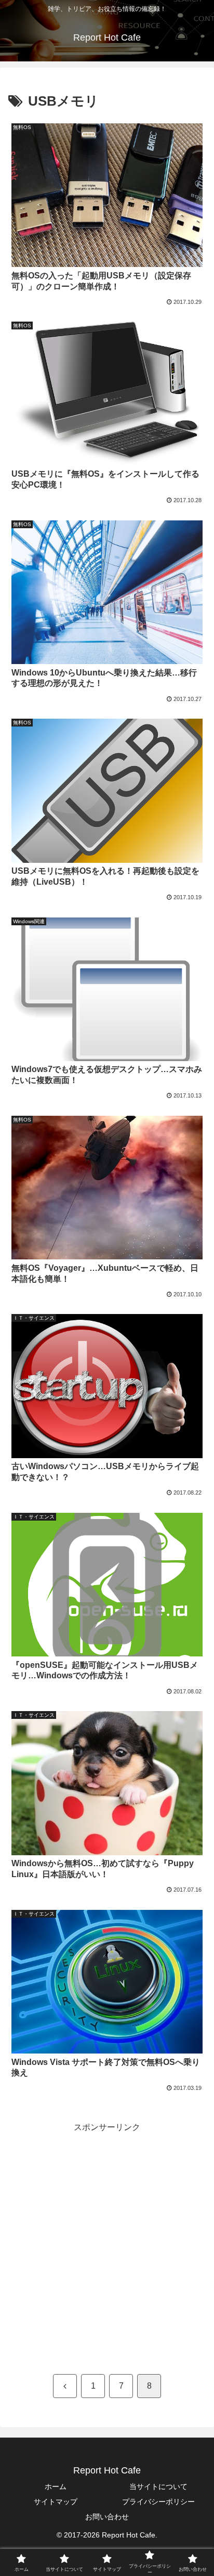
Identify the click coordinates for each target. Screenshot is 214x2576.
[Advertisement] (107, 2242)
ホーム (56, 2486)
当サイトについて (158, 2486)
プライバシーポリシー (158, 2502)
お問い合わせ (107, 2517)
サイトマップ (56, 2502)
